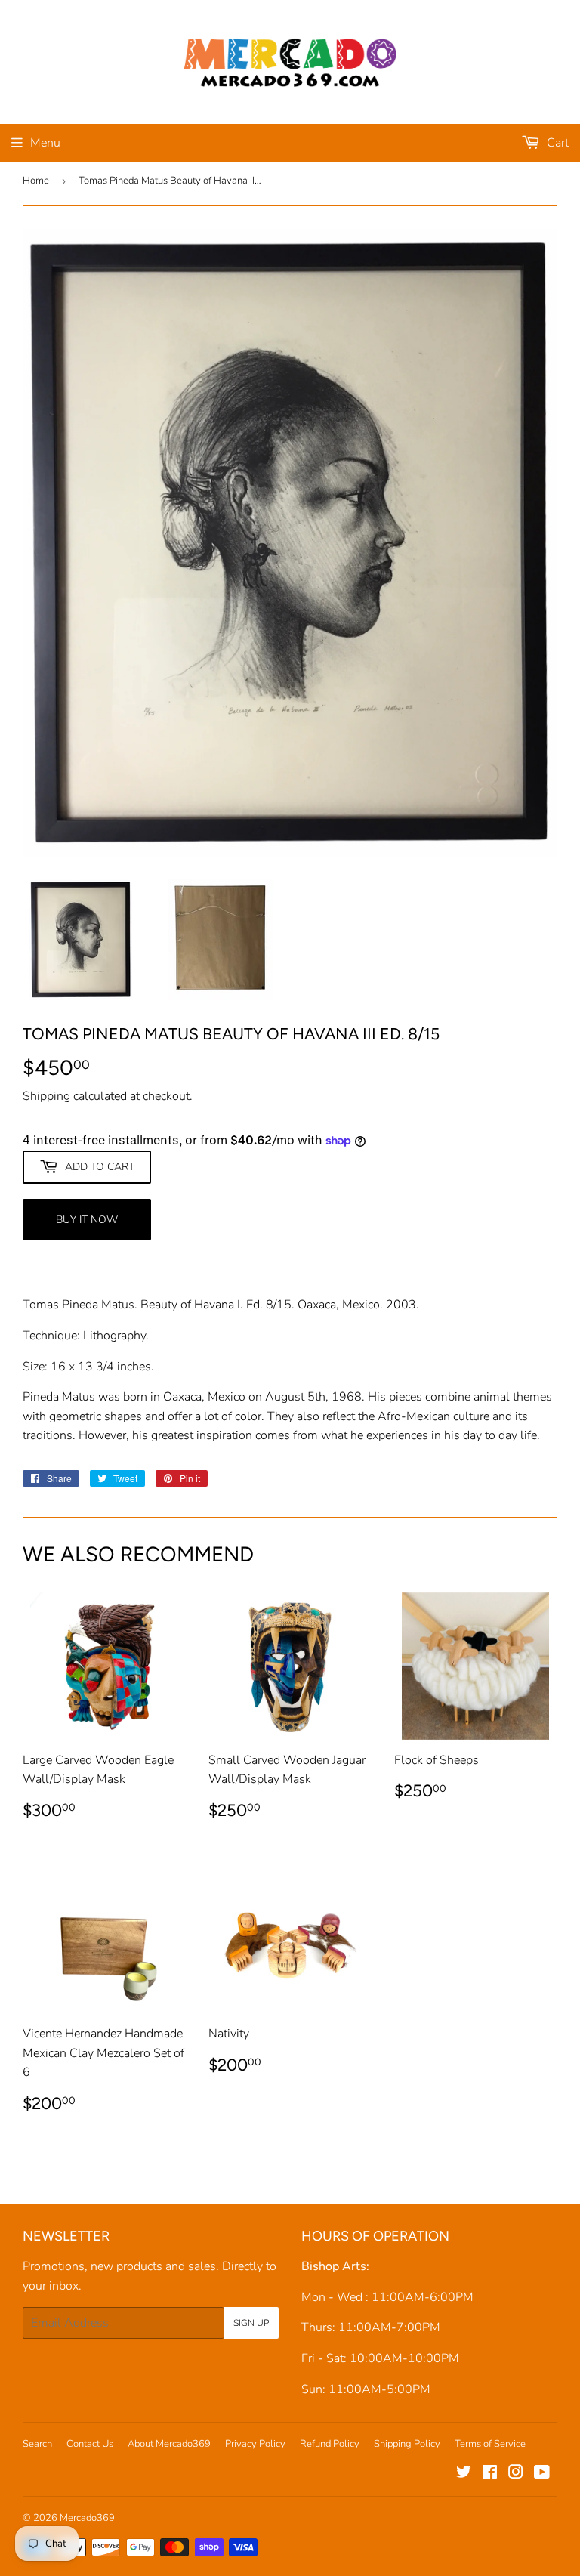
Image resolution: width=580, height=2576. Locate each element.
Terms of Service (490, 2444)
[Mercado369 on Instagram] (516, 2474)
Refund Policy (330, 2444)
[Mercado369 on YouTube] (542, 2474)
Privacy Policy (255, 2444)
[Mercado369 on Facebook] (490, 2474)
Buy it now (87, 1220)
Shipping (46, 1096)
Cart (556, 143)
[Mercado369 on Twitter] (464, 2474)
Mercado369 (87, 2518)
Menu (45, 143)
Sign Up (251, 2323)
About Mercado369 (169, 2444)
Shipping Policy (407, 2444)
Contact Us (90, 2444)
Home (36, 181)
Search (37, 2444)
